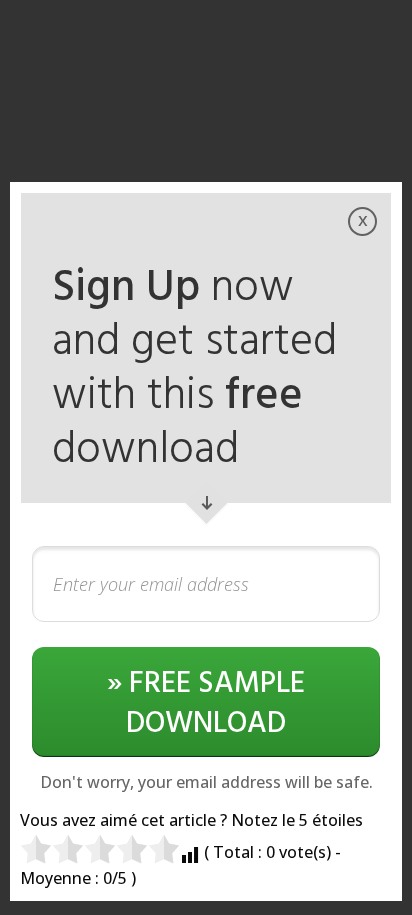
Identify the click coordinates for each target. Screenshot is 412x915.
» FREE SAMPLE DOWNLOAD (206, 704)
